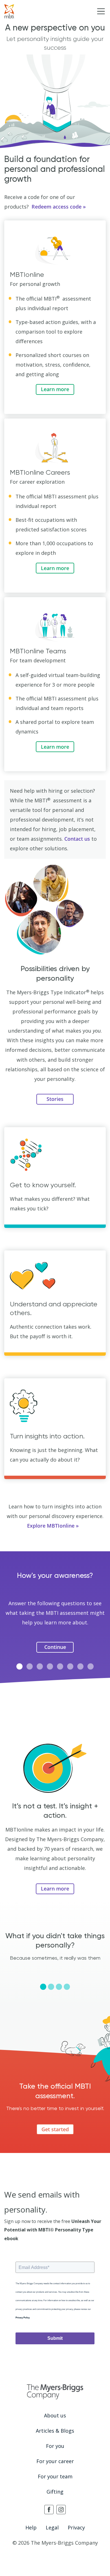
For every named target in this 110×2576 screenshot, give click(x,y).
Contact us (77, 839)
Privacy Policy (23, 2318)
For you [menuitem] (55, 2446)
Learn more (55, 389)
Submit (55, 2338)
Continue (55, 1647)
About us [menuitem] (55, 2415)
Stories (55, 1099)
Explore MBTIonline (51, 1526)
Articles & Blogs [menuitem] (55, 2431)
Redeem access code (57, 207)
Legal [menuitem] (52, 2527)
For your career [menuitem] (55, 2461)
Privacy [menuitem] (76, 2527)
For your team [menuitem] (55, 2476)
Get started (55, 2129)
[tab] (43, 1987)
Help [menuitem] (31, 2527)
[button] (19, 1666)
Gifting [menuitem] (55, 2492)
